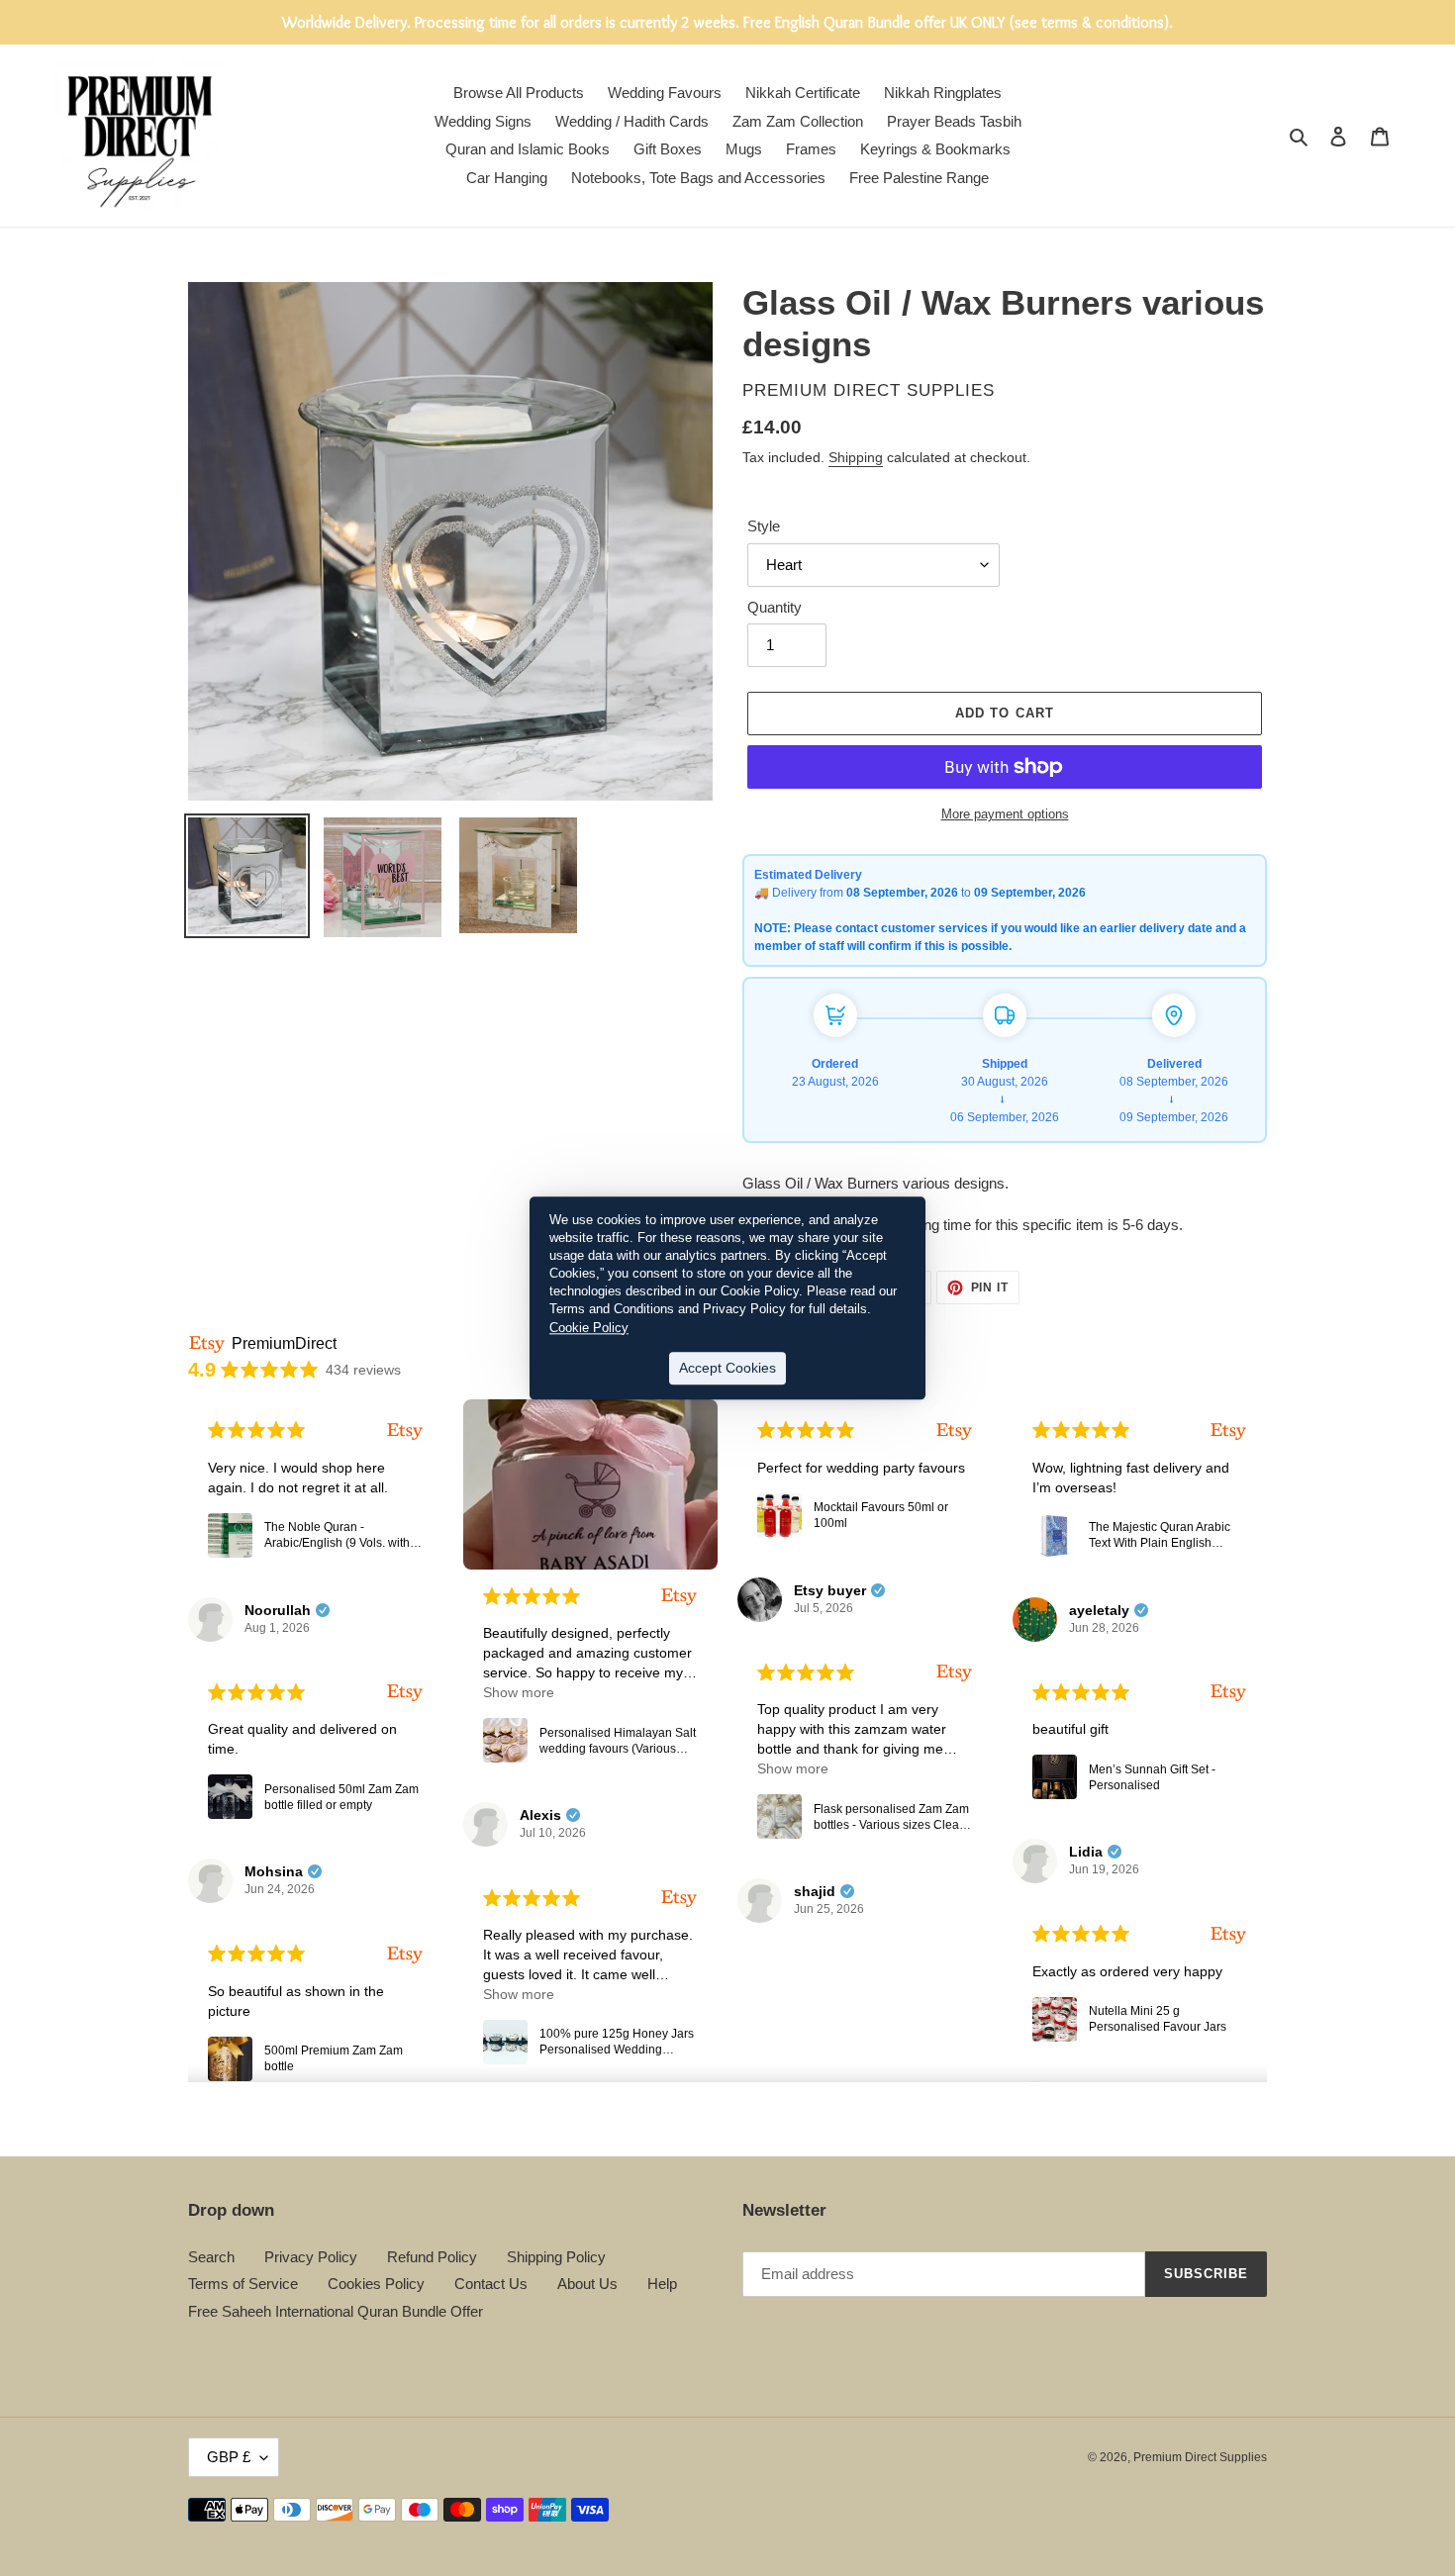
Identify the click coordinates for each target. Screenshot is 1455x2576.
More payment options (1005, 814)
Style (764, 526)
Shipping (856, 457)
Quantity (775, 607)
